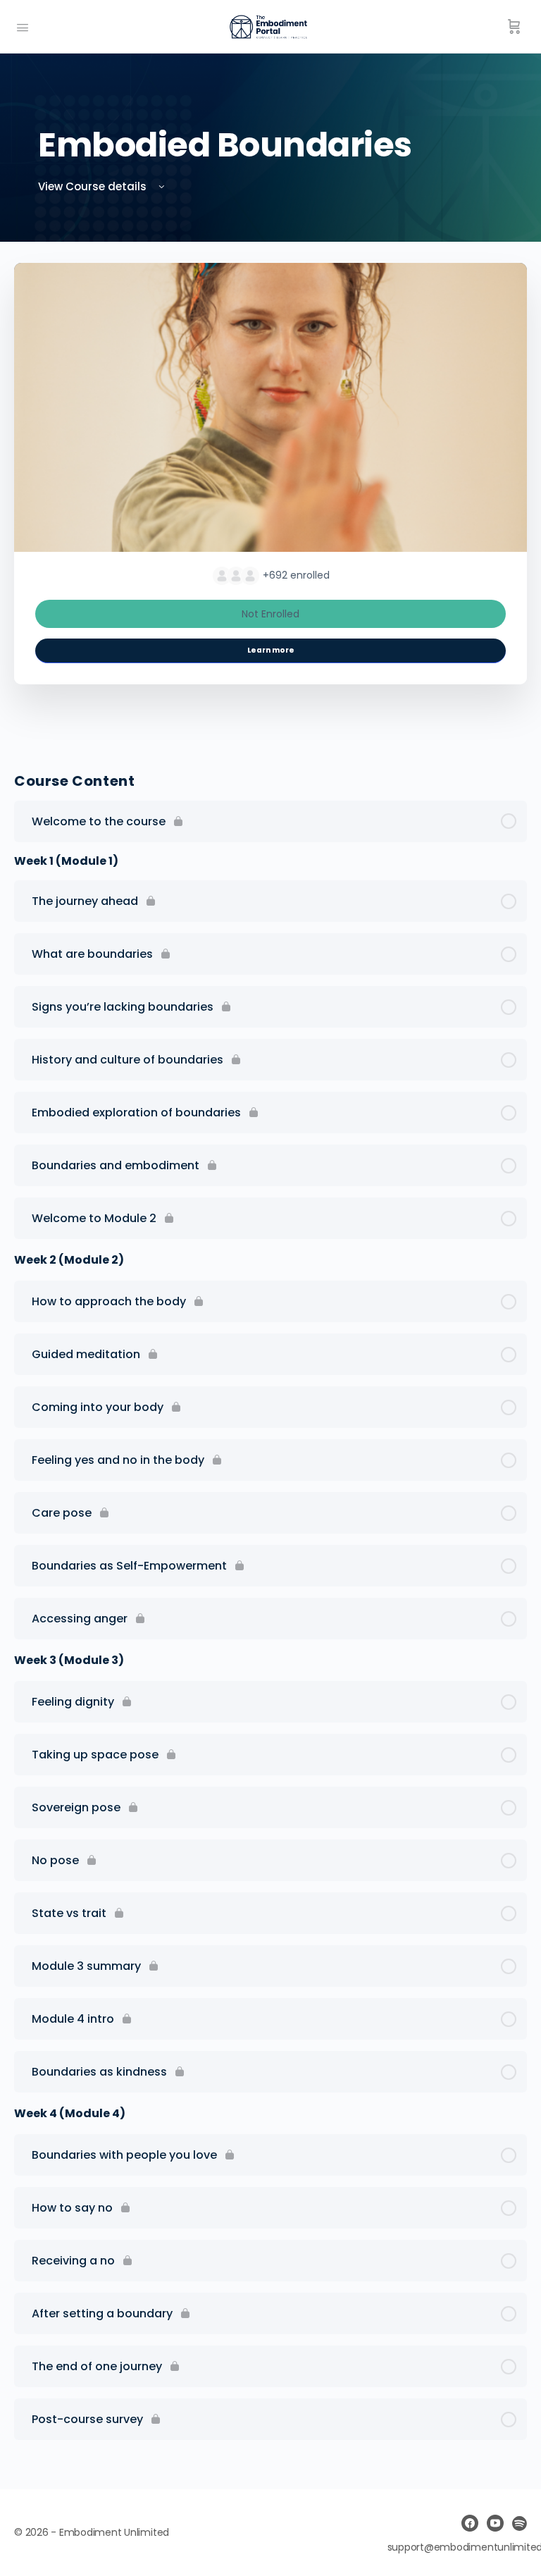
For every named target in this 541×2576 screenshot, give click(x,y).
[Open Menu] (23, 26)
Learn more (271, 650)
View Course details (94, 186)
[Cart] (514, 27)
